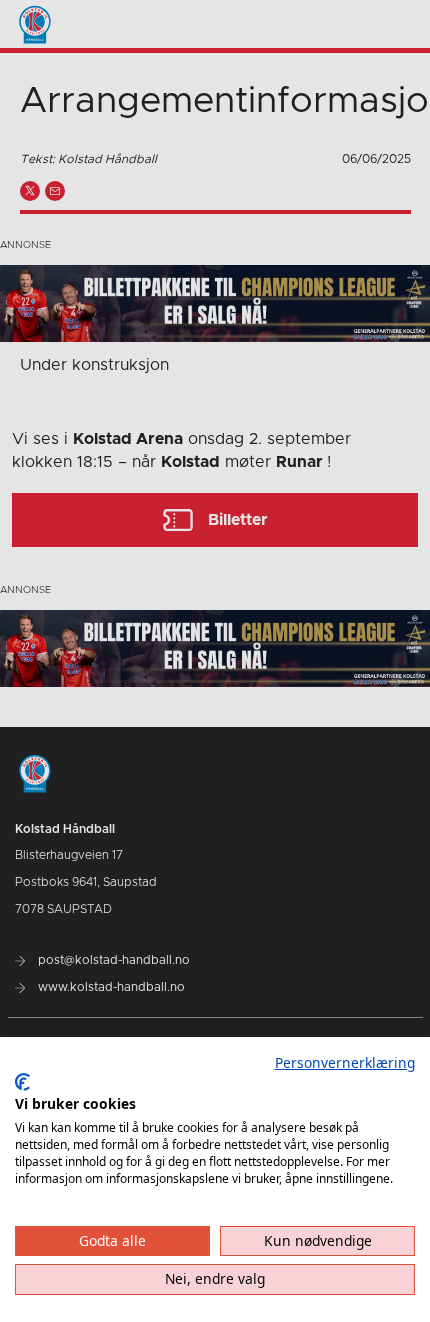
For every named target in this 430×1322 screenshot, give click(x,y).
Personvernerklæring (345, 1062)
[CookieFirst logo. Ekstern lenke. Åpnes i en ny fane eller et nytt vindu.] (22, 1082)
